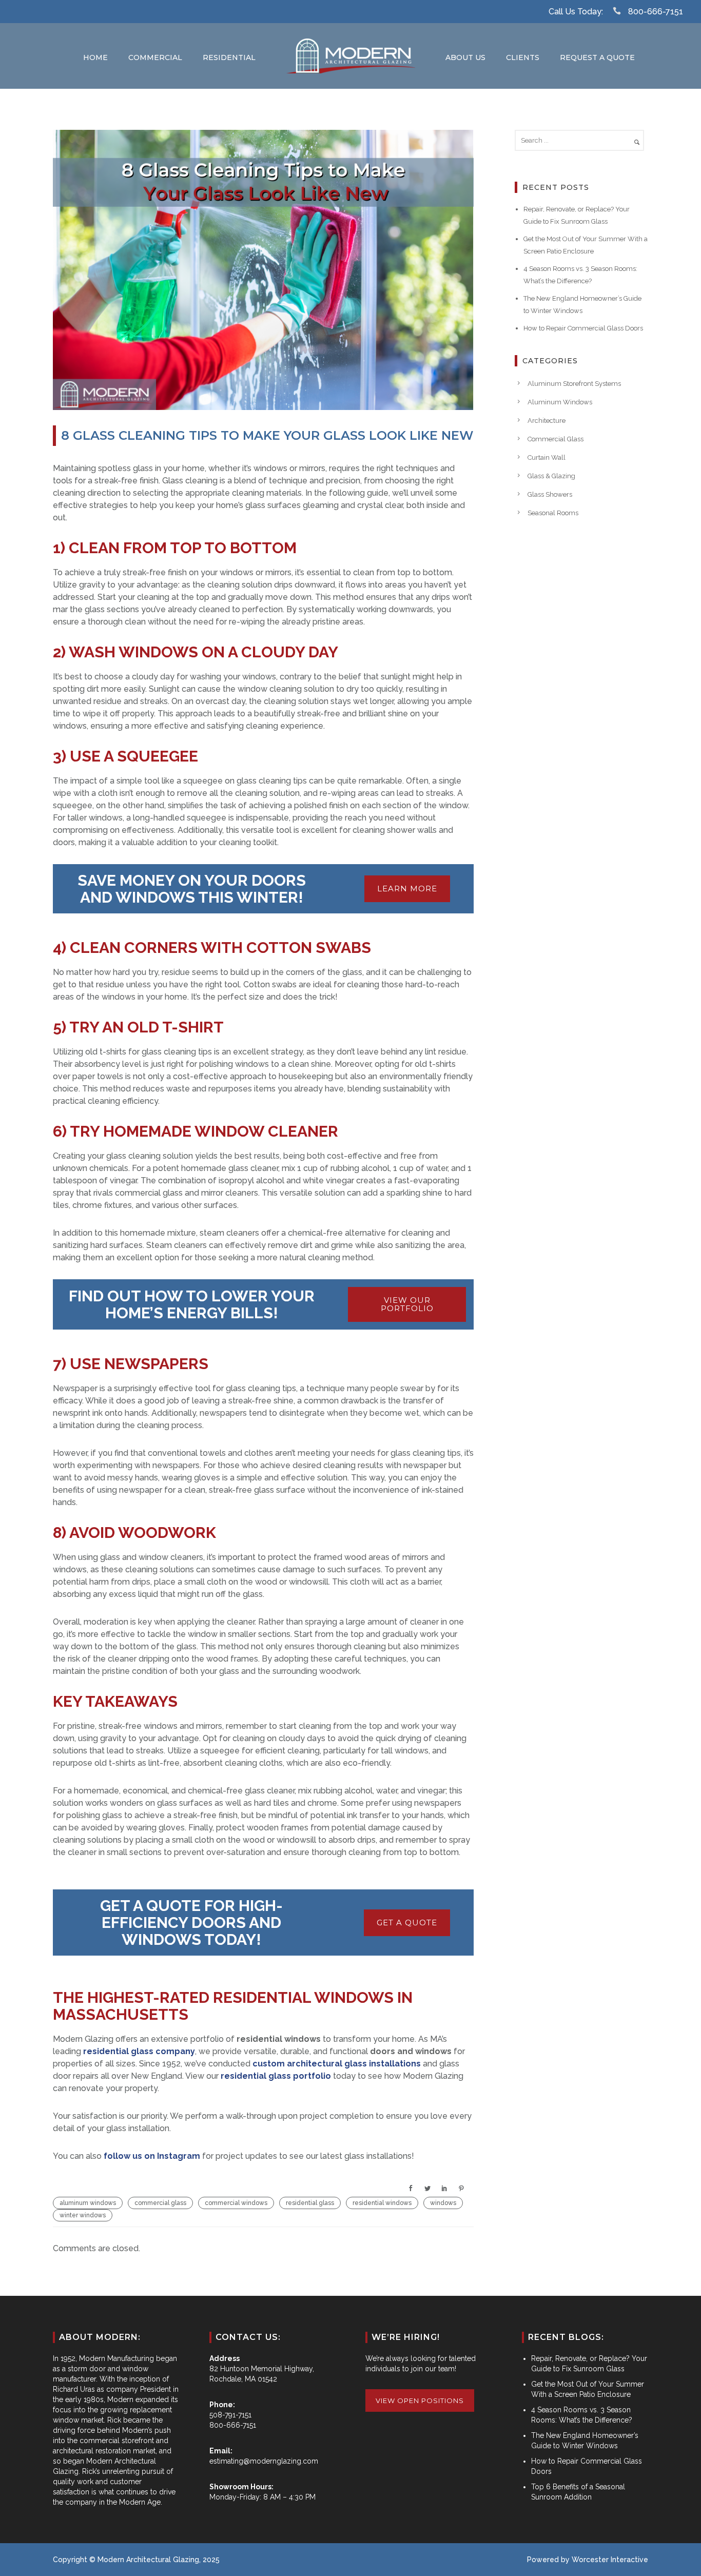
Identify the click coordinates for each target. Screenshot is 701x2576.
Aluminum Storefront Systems (574, 384)
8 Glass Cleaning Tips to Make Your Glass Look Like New (267, 435)
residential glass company (139, 2051)
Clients (523, 57)
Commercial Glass (556, 439)
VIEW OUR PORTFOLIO (407, 1304)
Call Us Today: (576, 12)
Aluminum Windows (560, 402)
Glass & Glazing (551, 476)
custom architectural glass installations (337, 2064)
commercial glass (160, 2203)
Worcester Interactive (610, 2560)
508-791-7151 (230, 2415)
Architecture (547, 421)
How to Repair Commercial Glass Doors (583, 328)
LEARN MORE (407, 889)
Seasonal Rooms (553, 513)
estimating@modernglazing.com (264, 2461)
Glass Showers (550, 494)
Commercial (155, 57)
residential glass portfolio (275, 2076)
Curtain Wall (547, 457)
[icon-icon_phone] (619, 11)
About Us (465, 57)
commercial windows (236, 2203)
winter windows (83, 2215)
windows (443, 2203)
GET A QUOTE (407, 1923)
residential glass (310, 2203)
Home (95, 57)
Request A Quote (597, 57)
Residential (229, 57)
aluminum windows (88, 2203)
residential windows (382, 2203)
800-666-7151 (656, 12)
